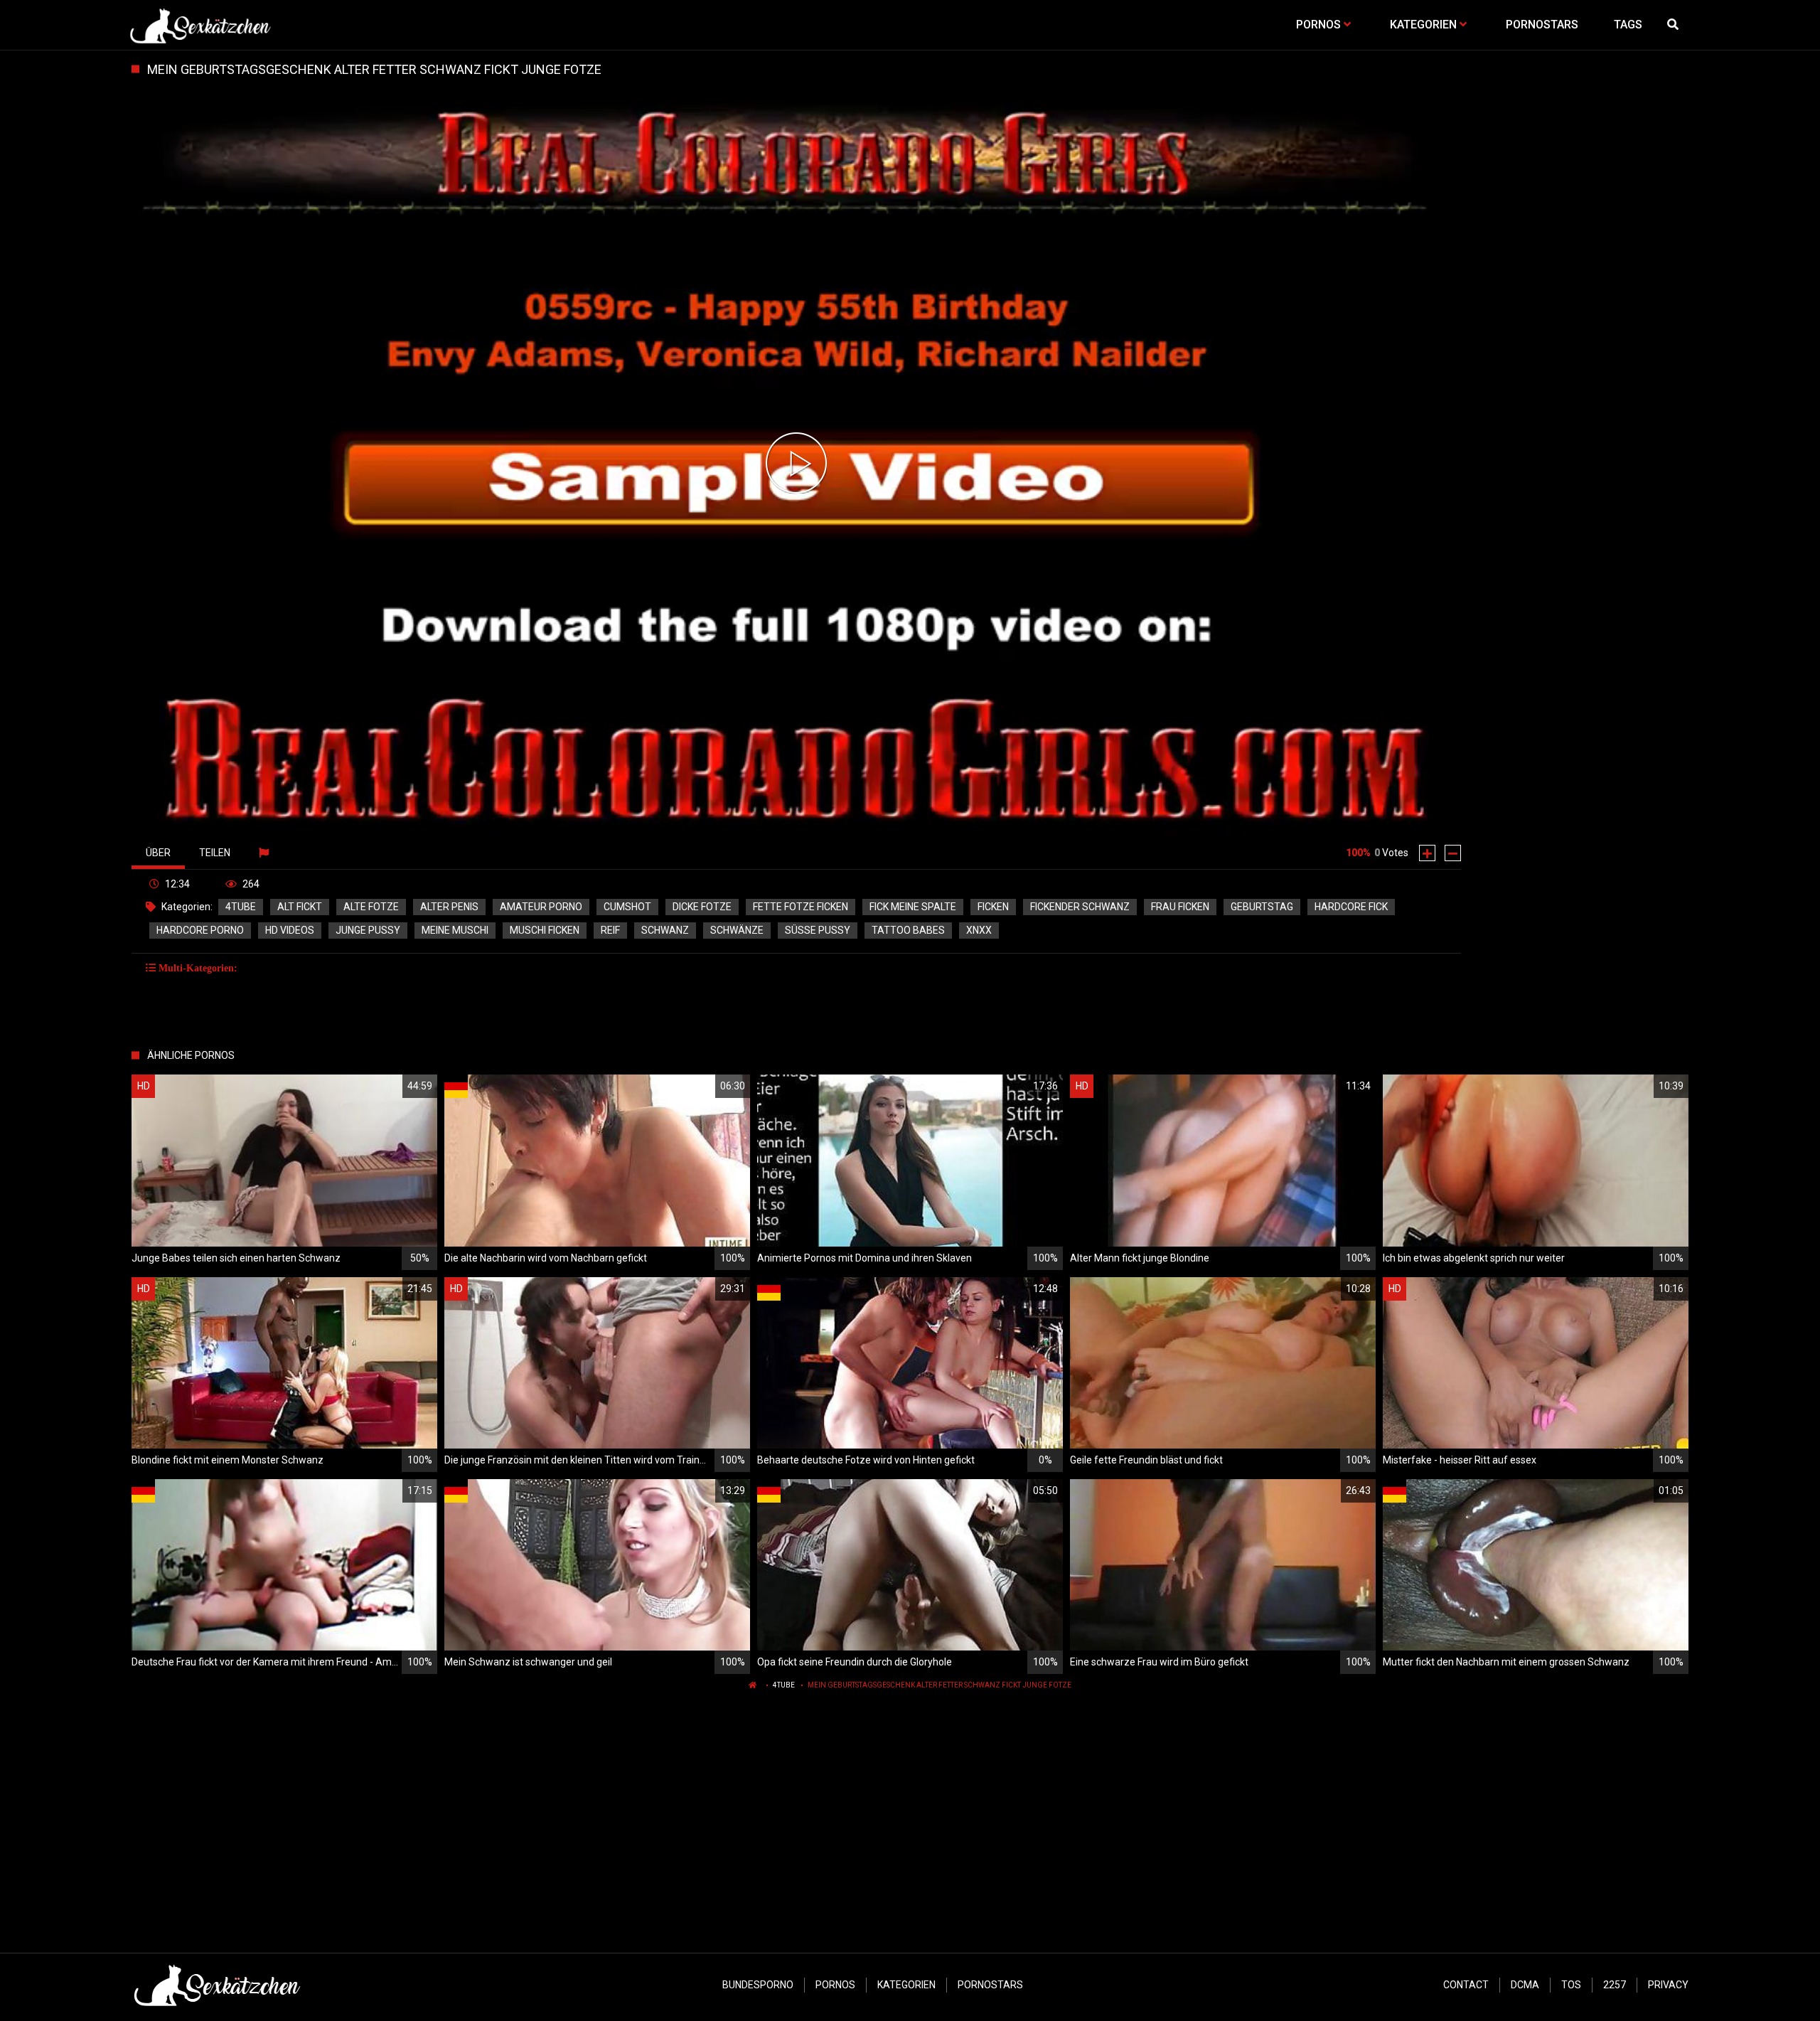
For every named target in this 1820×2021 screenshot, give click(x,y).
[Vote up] (1427, 853)
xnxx (979, 930)
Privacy (1668, 1985)
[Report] (266, 853)
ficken (993, 907)
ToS (1571, 1985)
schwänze (737, 930)
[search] (1674, 25)
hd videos (290, 930)
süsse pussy (818, 930)
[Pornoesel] (200, 25)
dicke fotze (702, 907)
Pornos (835, 1985)
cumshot (627, 907)
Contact (1466, 1985)
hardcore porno (200, 930)
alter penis (449, 907)
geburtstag (1262, 907)
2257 (1615, 1985)
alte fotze (371, 907)
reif (610, 930)
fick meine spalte (913, 907)
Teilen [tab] (215, 853)
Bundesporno (758, 1985)
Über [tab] (158, 853)
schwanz (665, 930)
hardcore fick (1351, 907)
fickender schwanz (1080, 907)
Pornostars (990, 1985)
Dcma (1525, 1985)
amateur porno (541, 907)
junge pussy (368, 930)
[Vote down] (1453, 853)
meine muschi (455, 930)
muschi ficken (545, 930)
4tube (241, 907)
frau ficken (1180, 907)
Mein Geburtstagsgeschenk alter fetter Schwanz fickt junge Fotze (940, 1685)
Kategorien (906, 1985)
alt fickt (300, 907)
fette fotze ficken (801, 907)
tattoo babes (908, 930)
